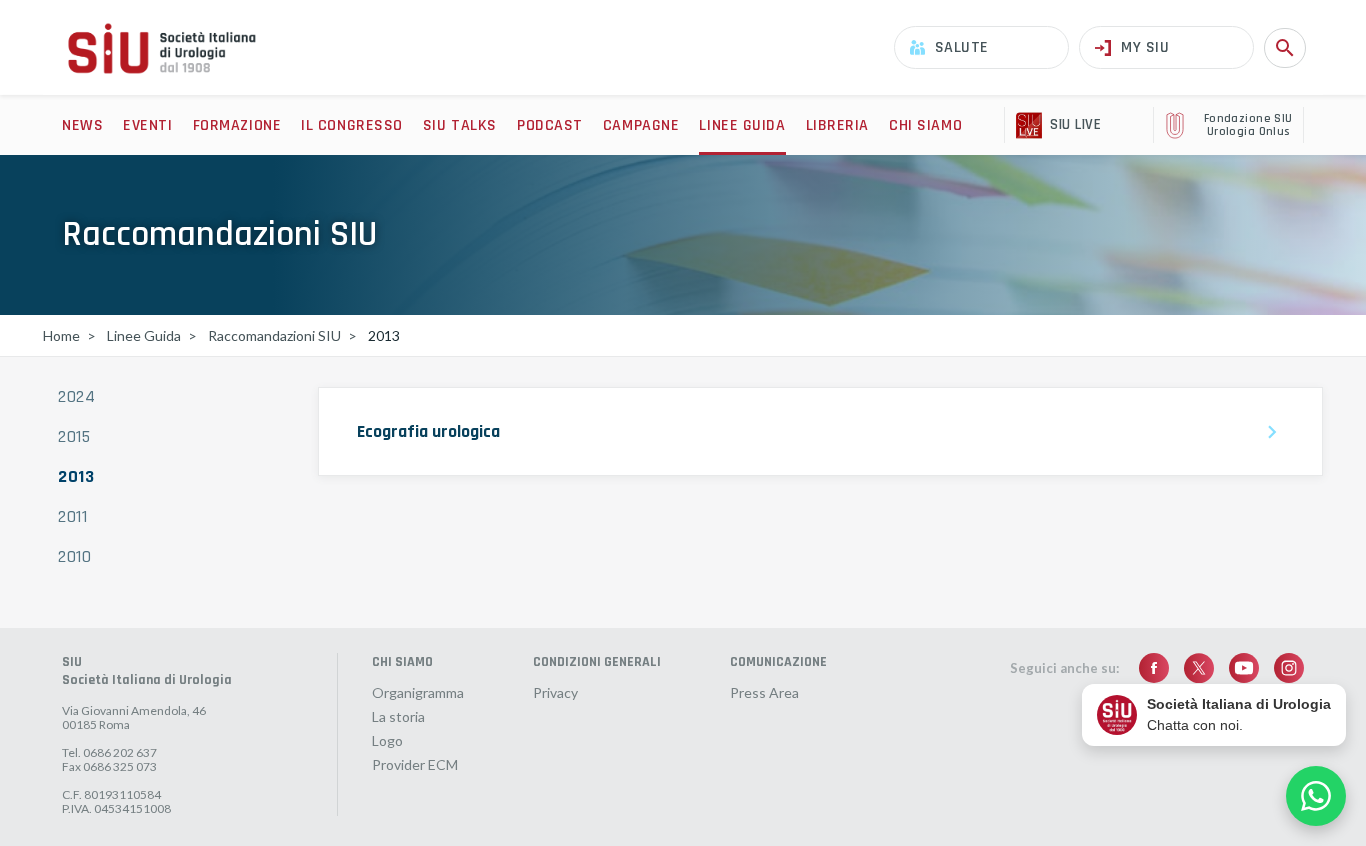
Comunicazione (778, 662)
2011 (73, 517)
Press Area (764, 693)
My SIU (1145, 47)
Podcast (550, 125)
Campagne (641, 125)
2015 (74, 437)
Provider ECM (415, 765)
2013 (76, 477)
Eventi (147, 125)
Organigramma (418, 693)
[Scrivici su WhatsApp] (1316, 796)
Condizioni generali (597, 662)
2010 (75, 557)
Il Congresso (352, 125)
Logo (387, 741)
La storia (398, 717)
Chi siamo (925, 125)
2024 (77, 397)
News (82, 125)
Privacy (555, 693)
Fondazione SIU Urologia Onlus (1248, 125)
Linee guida (742, 125)
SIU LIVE (1075, 124)
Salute (962, 47)
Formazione (237, 125)
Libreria (837, 125)
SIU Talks (460, 125)
